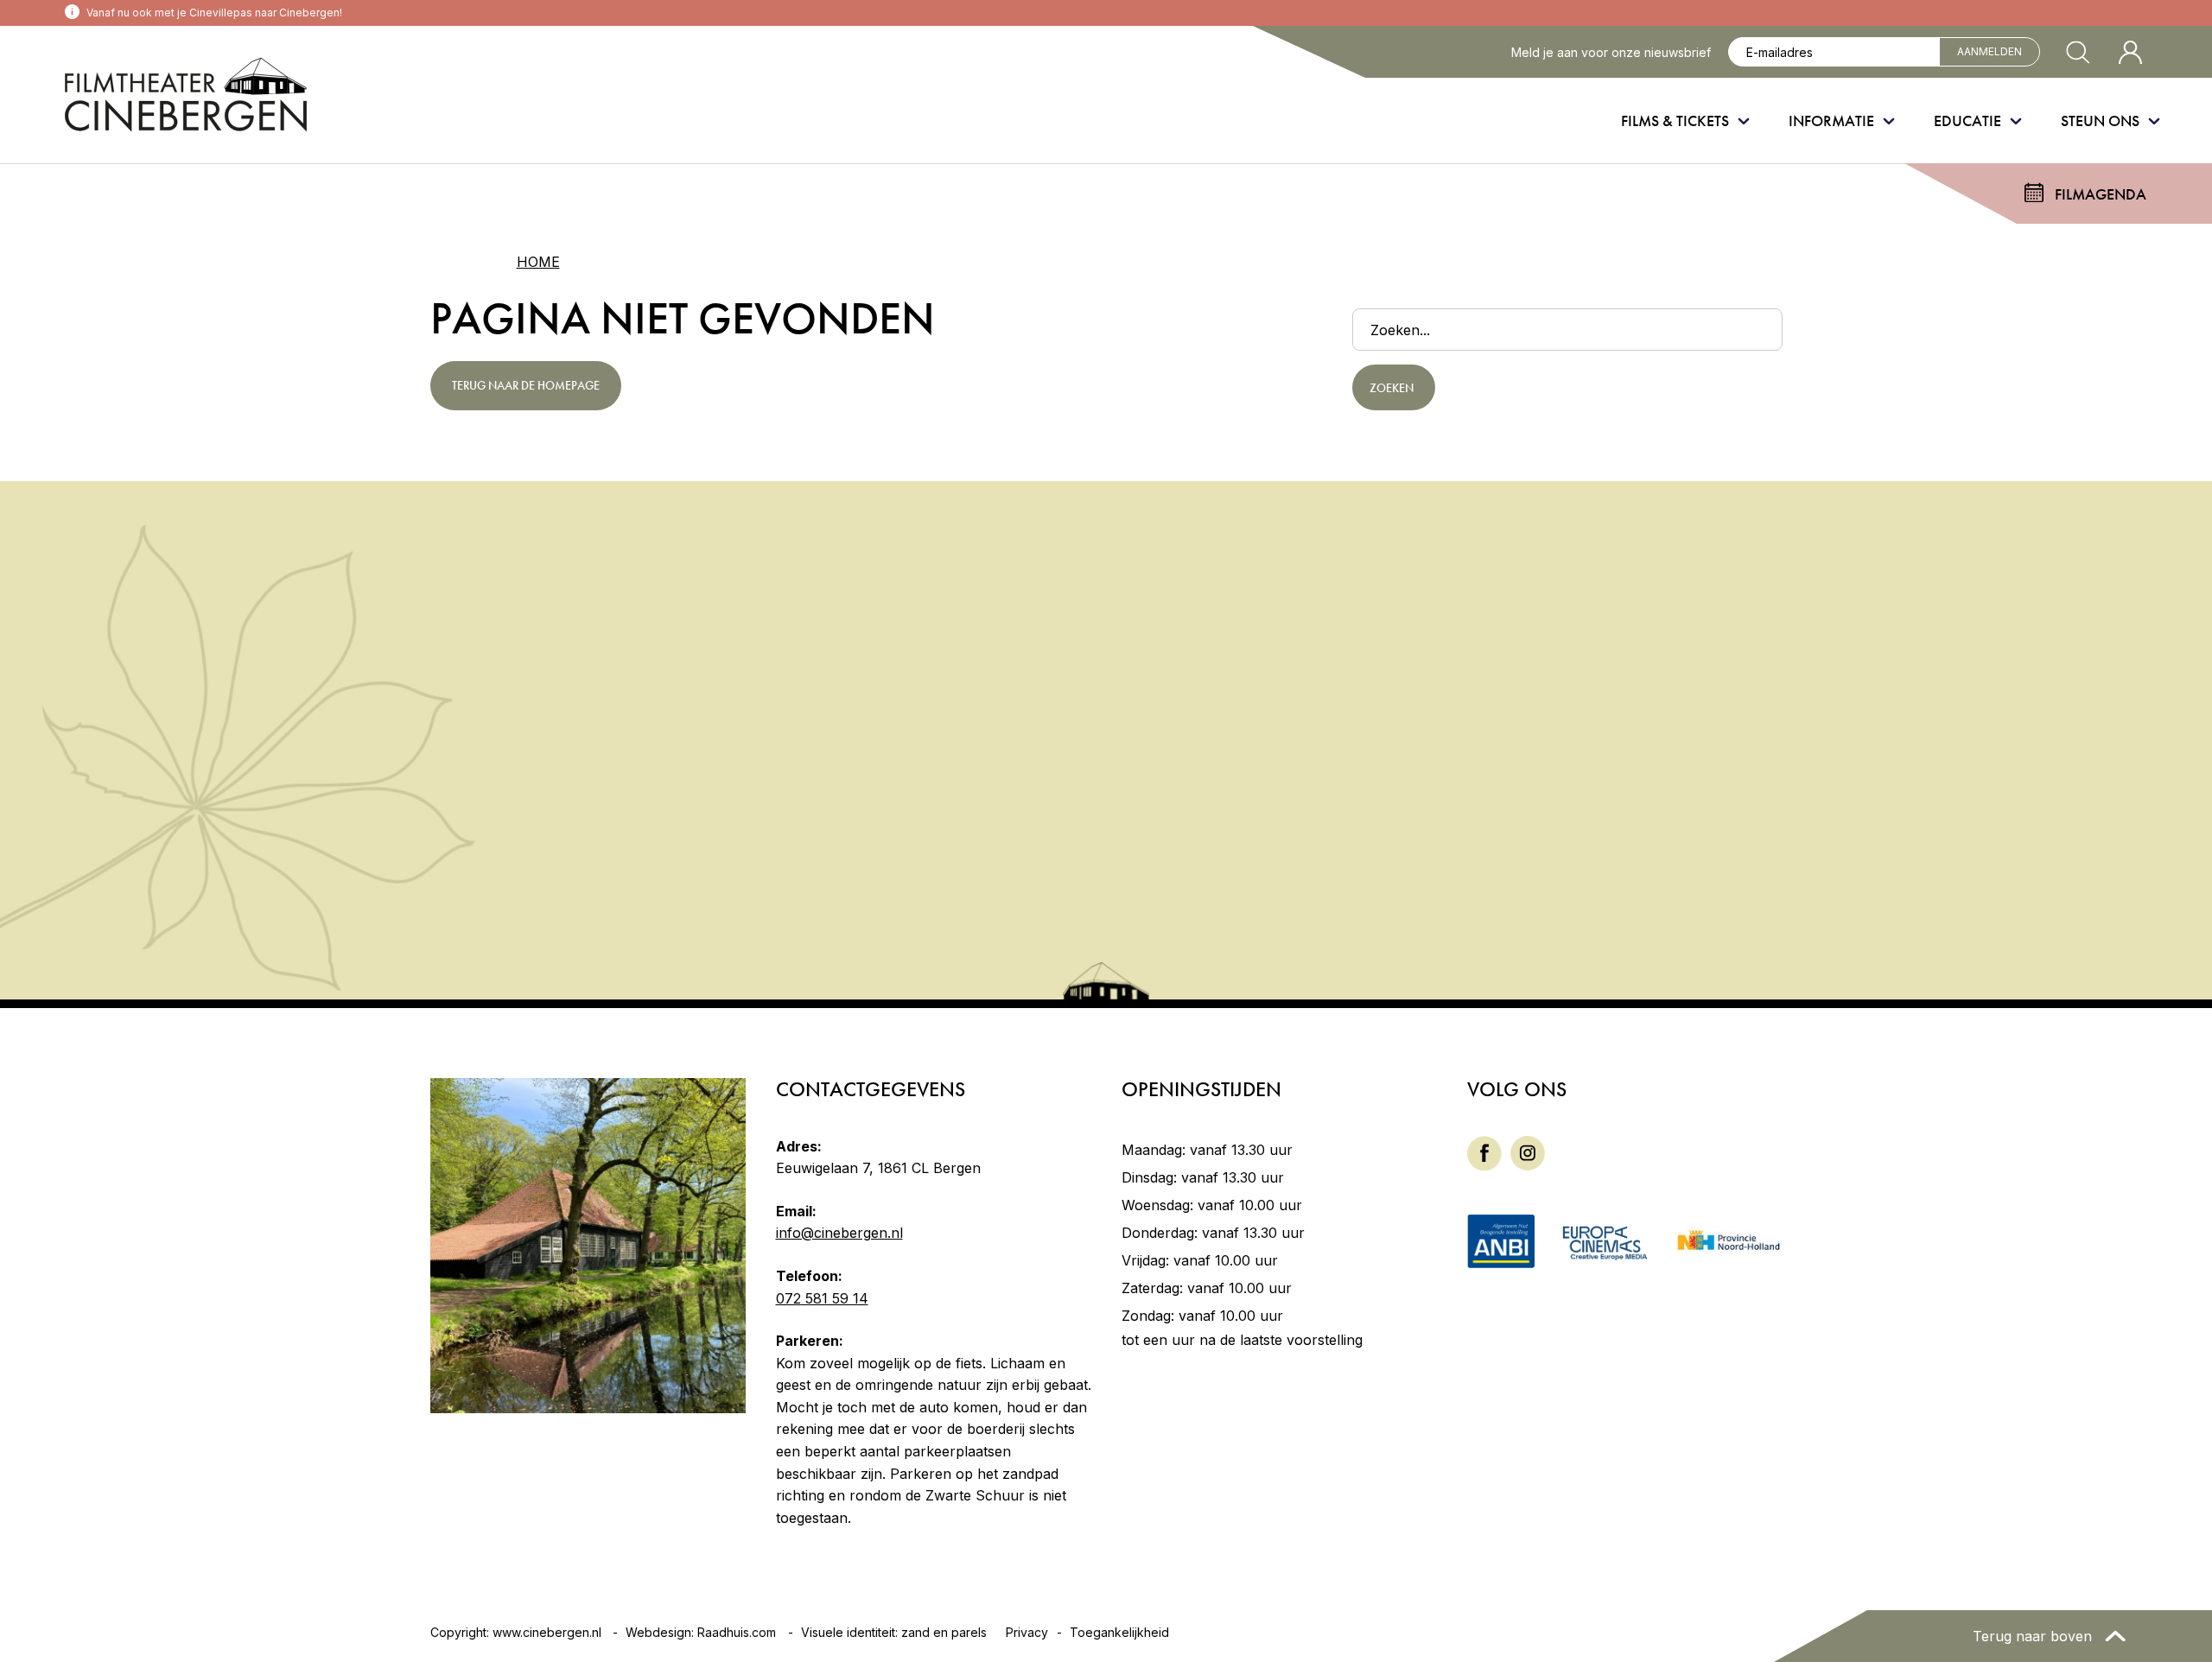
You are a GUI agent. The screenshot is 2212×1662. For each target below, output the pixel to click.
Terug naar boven (2034, 1636)
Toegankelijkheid (1119, 1632)
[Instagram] (1528, 1151)
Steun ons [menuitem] (2100, 121)
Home (538, 262)
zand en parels (944, 1632)
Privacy (1027, 1632)
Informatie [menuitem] (1831, 121)
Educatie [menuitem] (1967, 121)
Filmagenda (2101, 194)
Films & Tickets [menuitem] (1675, 121)
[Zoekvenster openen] (2078, 52)
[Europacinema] (1605, 1241)
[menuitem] (1484, 1154)
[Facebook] (1484, 1151)
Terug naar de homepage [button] (526, 385)
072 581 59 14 (822, 1298)
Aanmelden (1990, 51)
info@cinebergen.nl (839, 1233)
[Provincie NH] (1729, 1241)
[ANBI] (1501, 1240)
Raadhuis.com (737, 1632)
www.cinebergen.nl (547, 1632)
